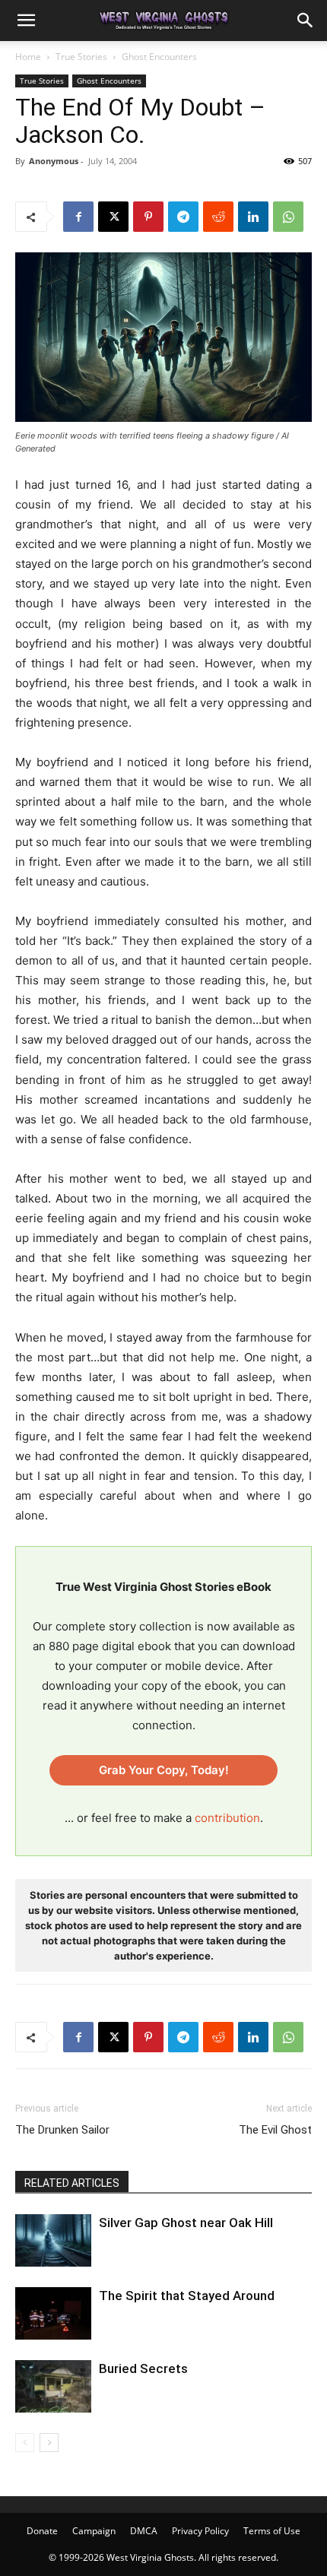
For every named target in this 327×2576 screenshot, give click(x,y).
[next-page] (49, 2443)
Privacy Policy (200, 2531)
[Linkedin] (253, 217)
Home (28, 57)
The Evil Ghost (275, 2130)
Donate (42, 2531)
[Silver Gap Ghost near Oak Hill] (53, 2240)
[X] (113, 217)
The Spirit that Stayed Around (187, 2296)
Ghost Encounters (159, 57)
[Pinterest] (148, 217)
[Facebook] (78, 217)
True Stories (81, 57)
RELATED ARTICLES (72, 2183)
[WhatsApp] (288, 217)
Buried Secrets (143, 2368)
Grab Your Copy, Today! (164, 1770)
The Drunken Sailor (62, 2130)
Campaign (94, 2531)
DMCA (144, 2531)
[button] (26, 21)
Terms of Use (272, 2531)
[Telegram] (183, 217)
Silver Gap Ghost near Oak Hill (186, 2223)
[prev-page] (25, 2443)
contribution (227, 1818)
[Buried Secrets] (53, 2386)
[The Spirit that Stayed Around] (53, 2313)
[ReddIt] (218, 217)
